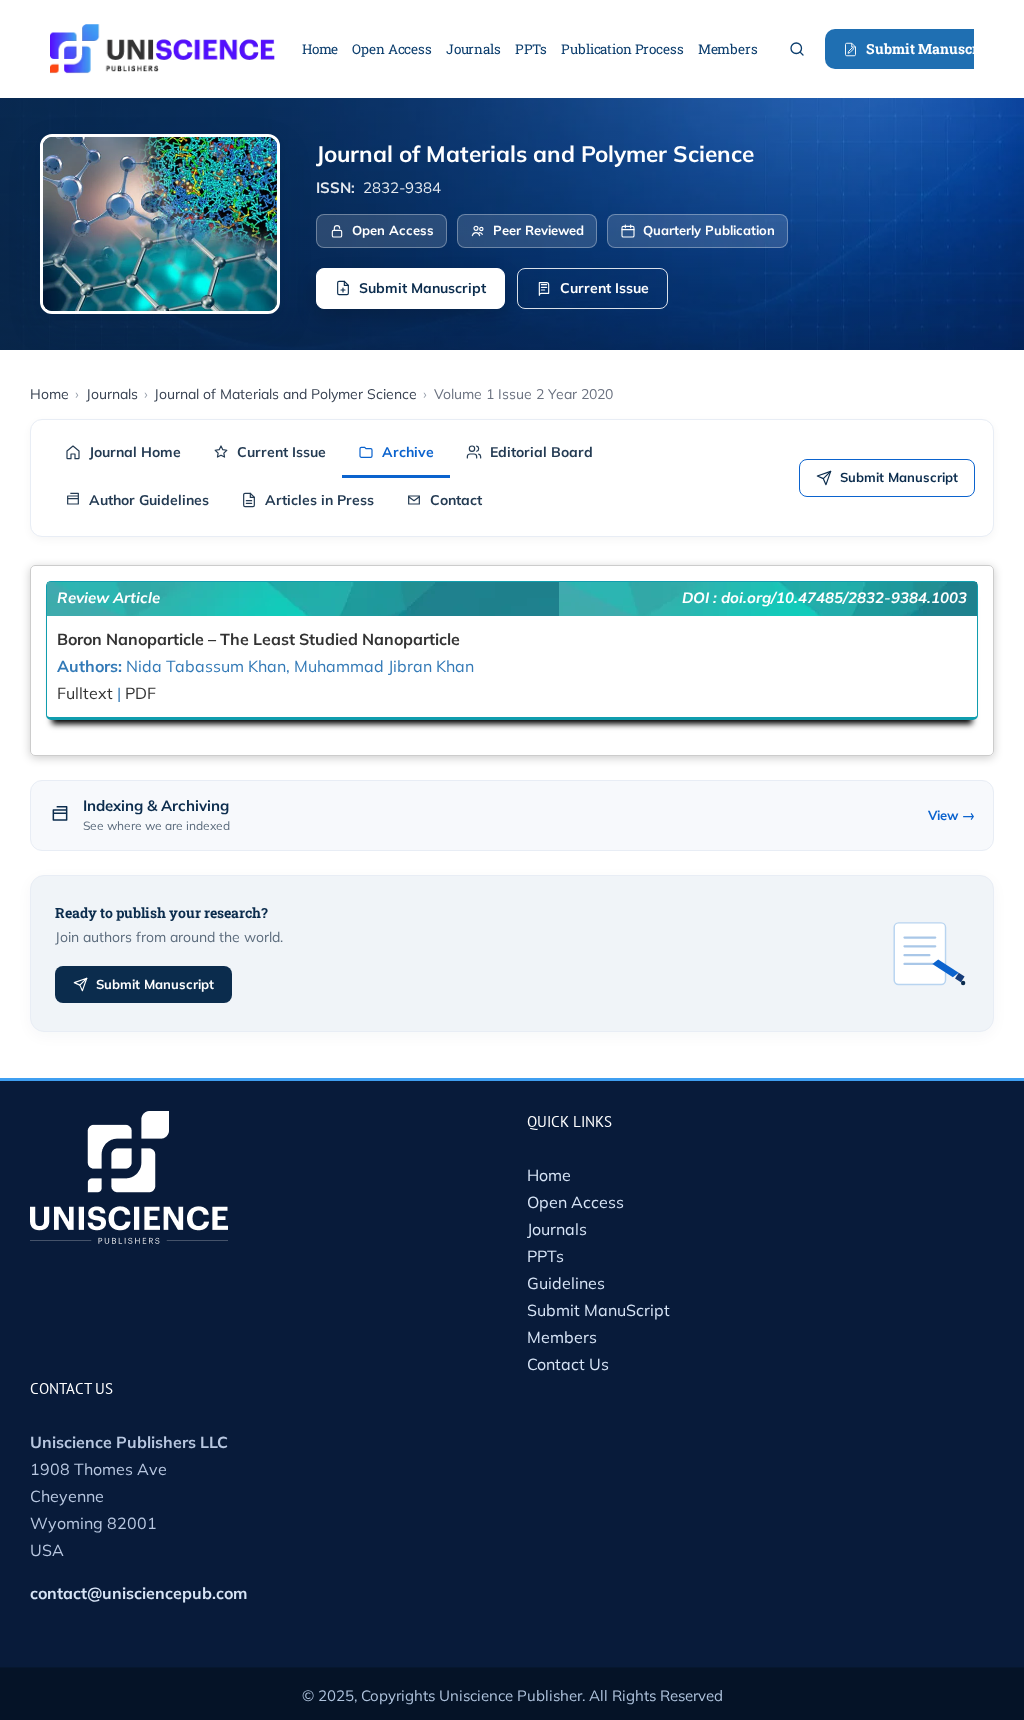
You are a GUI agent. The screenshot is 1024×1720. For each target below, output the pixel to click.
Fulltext (85, 693)
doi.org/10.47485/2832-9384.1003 (844, 597)
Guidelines (566, 1283)
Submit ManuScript (598, 1310)
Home (549, 1175)
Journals (557, 1229)
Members (562, 1337)
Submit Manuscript (931, 48)
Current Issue (604, 288)
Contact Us (568, 1364)
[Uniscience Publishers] (162, 37)
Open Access (575, 1202)
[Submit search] (797, 49)
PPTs (545, 1256)
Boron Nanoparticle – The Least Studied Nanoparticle (258, 639)
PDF (140, 693)
